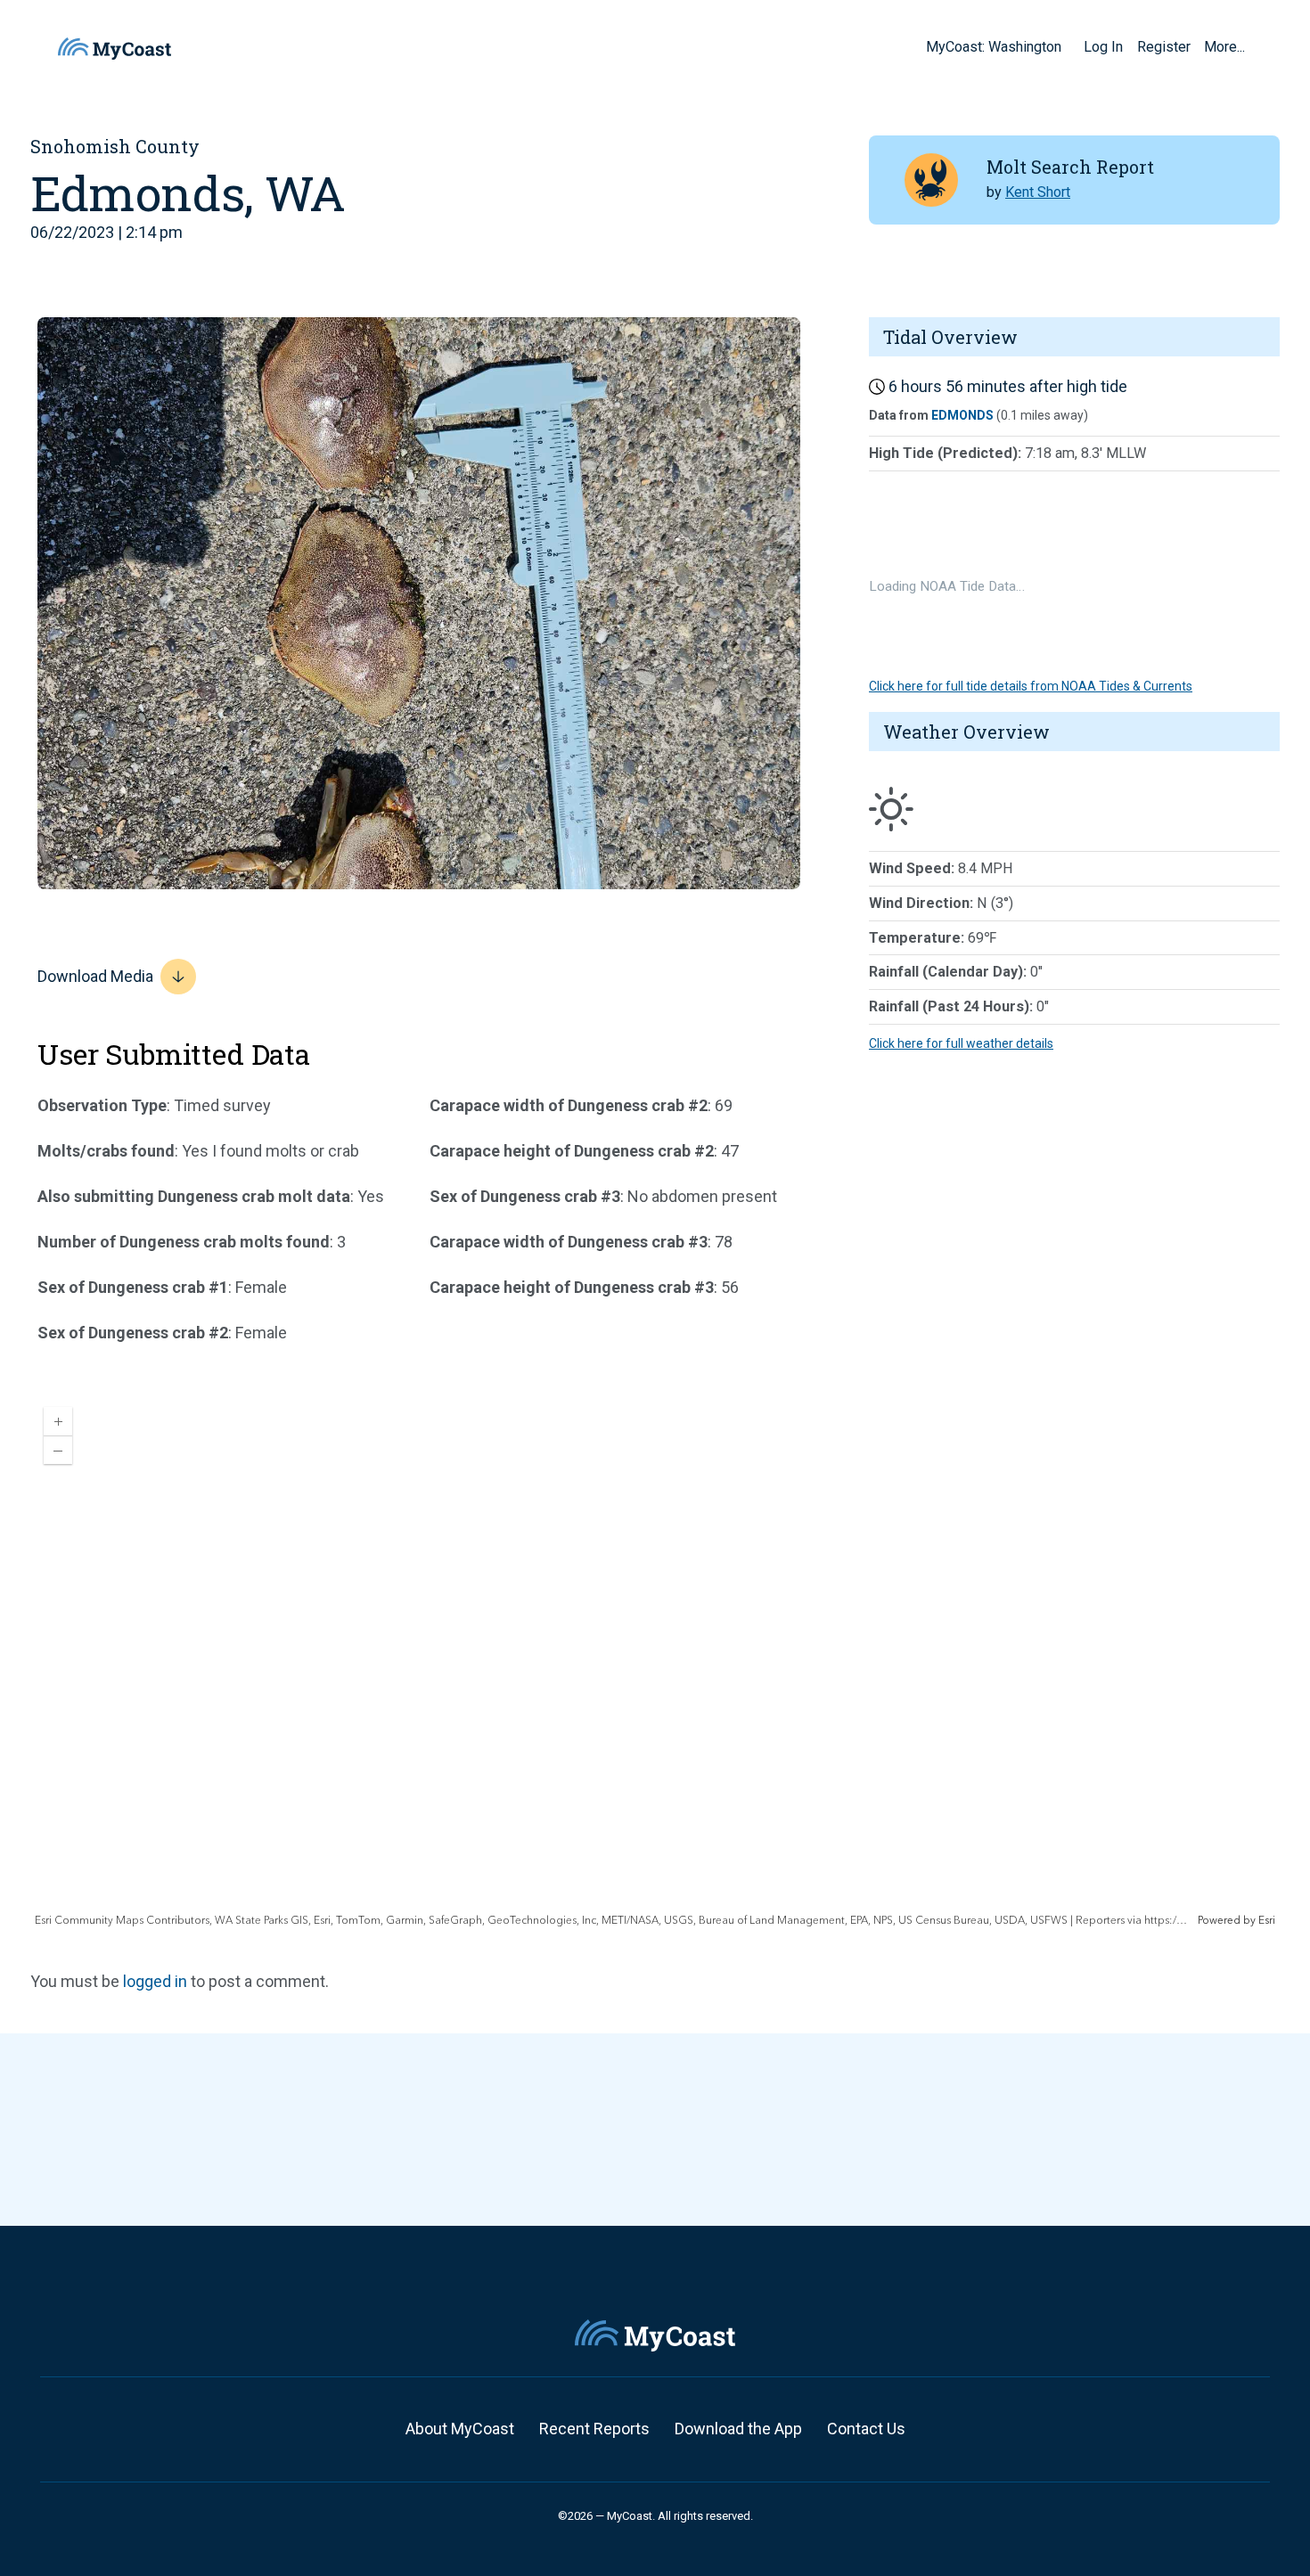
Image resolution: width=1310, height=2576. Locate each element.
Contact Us (866, 2429)
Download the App (738, 2429)
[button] (1068, 46)
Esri (1267, 1921)
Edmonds (962, 415)
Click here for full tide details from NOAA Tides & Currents (1031, 686)
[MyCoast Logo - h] (115, 49)
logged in (155, 1981)
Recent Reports (594, 2429)
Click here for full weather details (961, 1043)
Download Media (95, 976)
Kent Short (1038, 192)
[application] (655, 1661)
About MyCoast (460, 2429)
